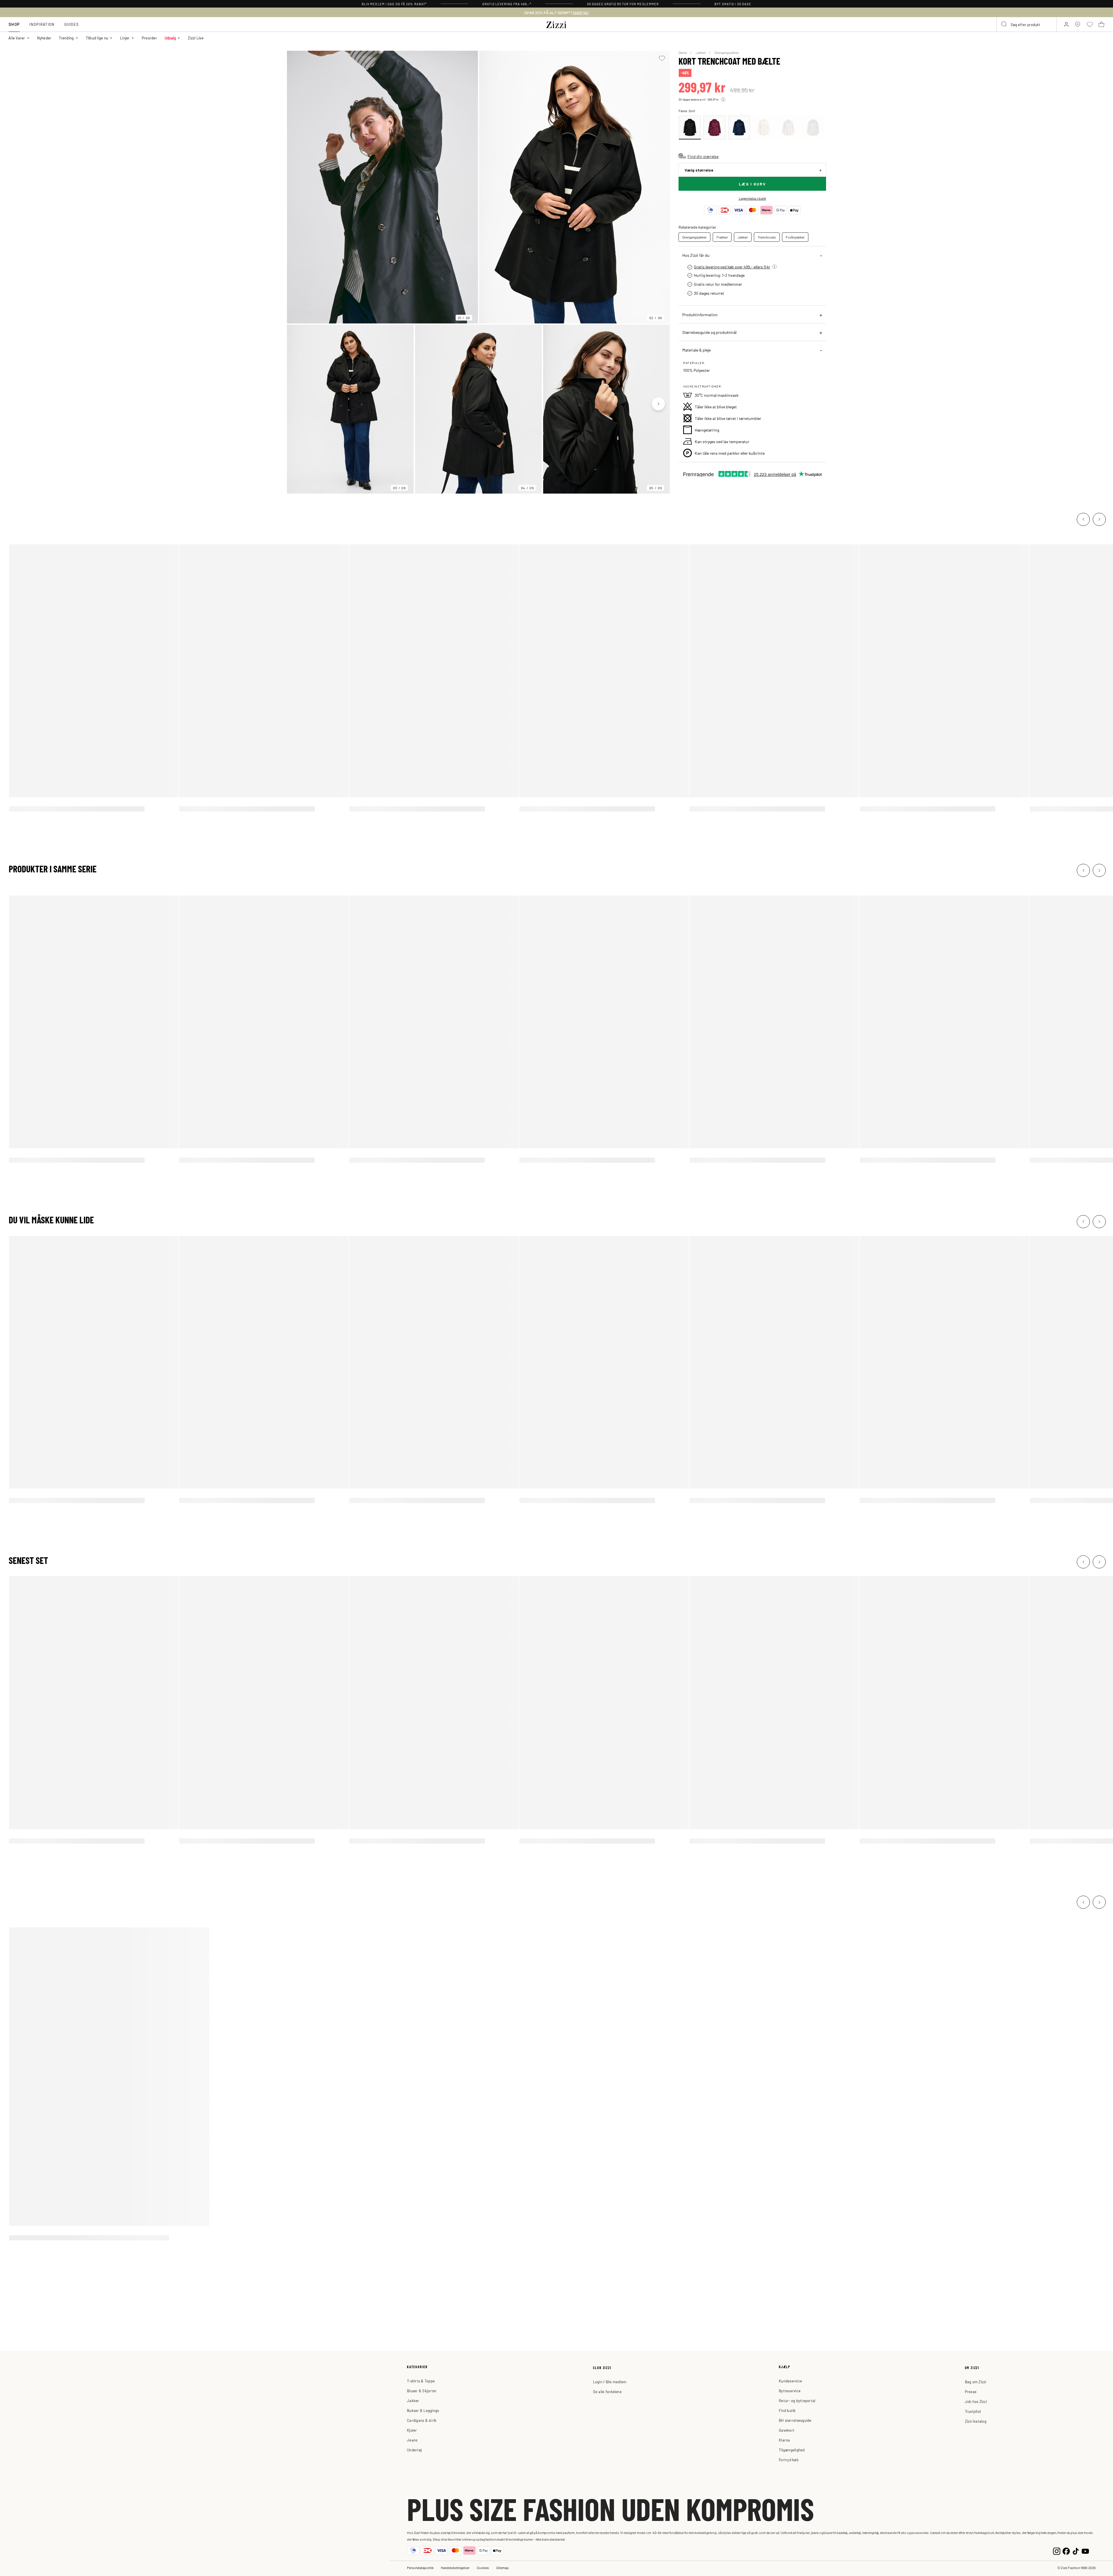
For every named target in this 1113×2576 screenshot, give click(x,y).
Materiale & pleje (696, 350)
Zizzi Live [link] (196, 38)
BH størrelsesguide (795, 2420)
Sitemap (502, 2568)
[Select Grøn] (813, 128)
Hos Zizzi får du (696, 255)
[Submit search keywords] (1004, 24)
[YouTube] (1085, 2551)
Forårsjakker (795, 237)
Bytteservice (790, 2391)
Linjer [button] (125, 38)
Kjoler (412, 2430)
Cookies (483, 2568)
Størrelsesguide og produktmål (709, 332)
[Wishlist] (662, 58)
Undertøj (414, 2450)
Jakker (701, 52)
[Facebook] (1066, 2551)
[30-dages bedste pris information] (723, 99)
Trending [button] (66, 38)
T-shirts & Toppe (421, 2381)
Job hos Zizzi (976, 2401)
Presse (971, 2392)
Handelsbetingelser (455, 2568)
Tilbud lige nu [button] (97, 38)
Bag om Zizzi (976, 2382)
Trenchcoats (767, 237)
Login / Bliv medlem (610, 2382)
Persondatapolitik (420, 2568)
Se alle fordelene (607, 2392)
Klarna (784, 2440)
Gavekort (787, 2430)
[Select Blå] (739, 128)
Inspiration (42, 24)
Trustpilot (973, 2411)
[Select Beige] (764, 128)
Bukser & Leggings (423, 2410)
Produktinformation (700, 314)
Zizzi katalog (976, 2421)
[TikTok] (1076, 2551)
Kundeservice (790, 2381)
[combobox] (1027, 24)
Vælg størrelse (699, 170)
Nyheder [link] (44, 38)
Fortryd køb (789, 2460)
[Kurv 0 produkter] (1101, 24)
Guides (72, 24)
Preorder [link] (149, 38)
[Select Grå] (788, 128)
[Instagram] (1057, 2551)
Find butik (787, 2410)
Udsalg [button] (170, 38)
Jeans (412, 2440)
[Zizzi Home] (556, 24)
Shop (14, 24)
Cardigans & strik (422, 2420)
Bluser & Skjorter (422, 2391)
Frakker (722, 237)
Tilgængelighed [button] (792, 2450)
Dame (683, 52)
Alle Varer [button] (17, 38)
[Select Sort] (690, 128)
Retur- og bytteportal (797, 2401)
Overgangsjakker (727, 52)
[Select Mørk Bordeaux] (714, 128)
